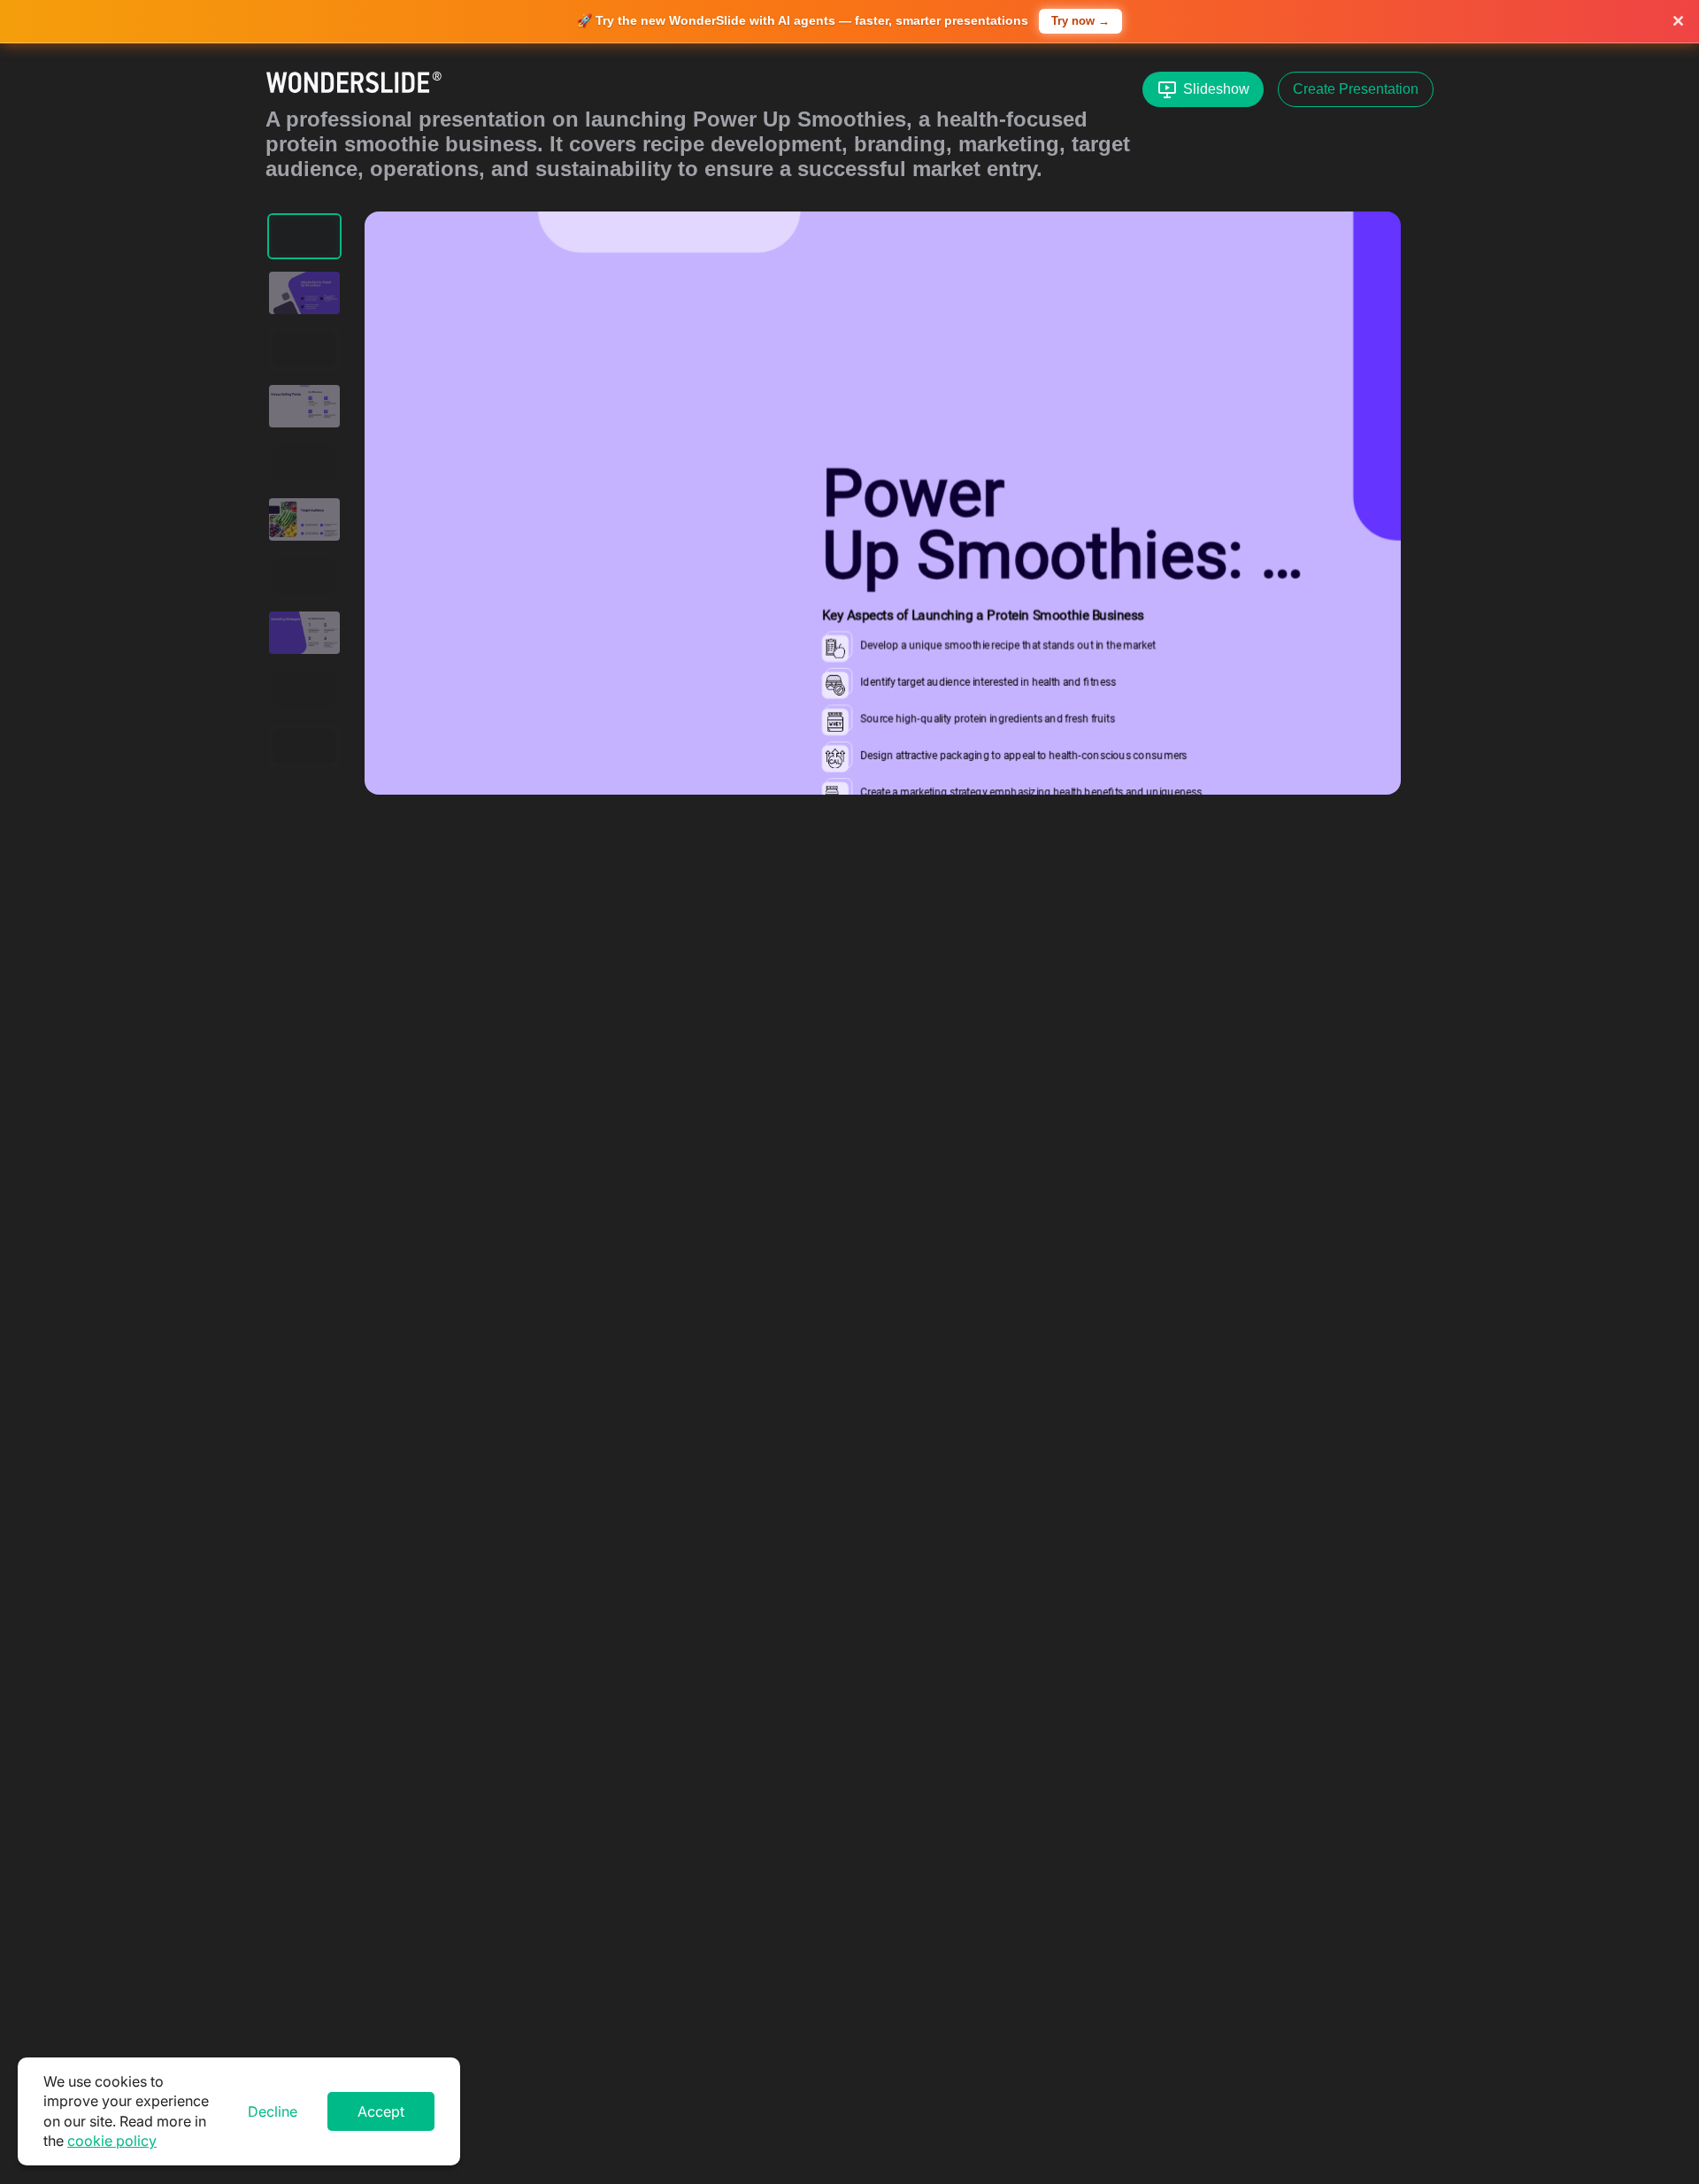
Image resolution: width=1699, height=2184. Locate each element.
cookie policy (112, 2141)
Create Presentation (1356, 89)
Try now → (1080, 21)
